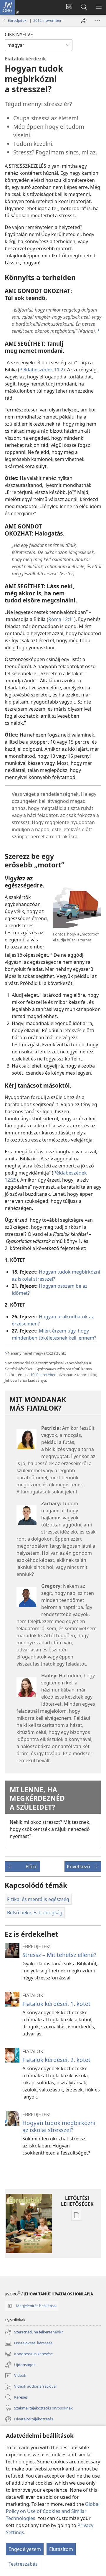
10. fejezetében (43, 1375)
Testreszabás (23, 2564)
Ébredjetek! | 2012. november (35, 20)
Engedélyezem (25, 2549)
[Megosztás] (84, 21)
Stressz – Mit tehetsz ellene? (59, 1955)
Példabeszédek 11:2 (41, 370)
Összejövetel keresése (29, 2343)
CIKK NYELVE (19, 34)
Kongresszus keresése (29, 2354)
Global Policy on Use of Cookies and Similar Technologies (53, 2511)
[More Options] (97, 21)
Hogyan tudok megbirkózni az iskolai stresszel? (59, 2126)
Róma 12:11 (61, 619)
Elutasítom (61, 2549)
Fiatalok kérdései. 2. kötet (56, 2060)
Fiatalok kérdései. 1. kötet (56, 2004)
